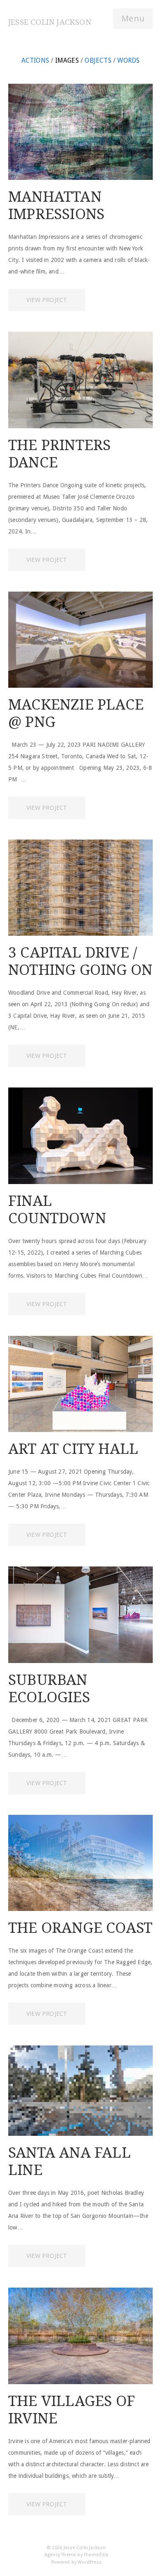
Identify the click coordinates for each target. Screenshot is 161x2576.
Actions (35, 60)
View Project (47, 300)
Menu (133, 18)
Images (67, 60)
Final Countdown (57, 1209)
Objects (98, 60)
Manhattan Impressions (56, 205)
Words (128, 60)
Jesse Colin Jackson (50, 22)
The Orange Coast (80, 1928)
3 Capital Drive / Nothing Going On (80, 961)
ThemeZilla (96, 2555)
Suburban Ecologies (49, 1688)
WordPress (90, 2562)
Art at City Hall (73, 1449)
